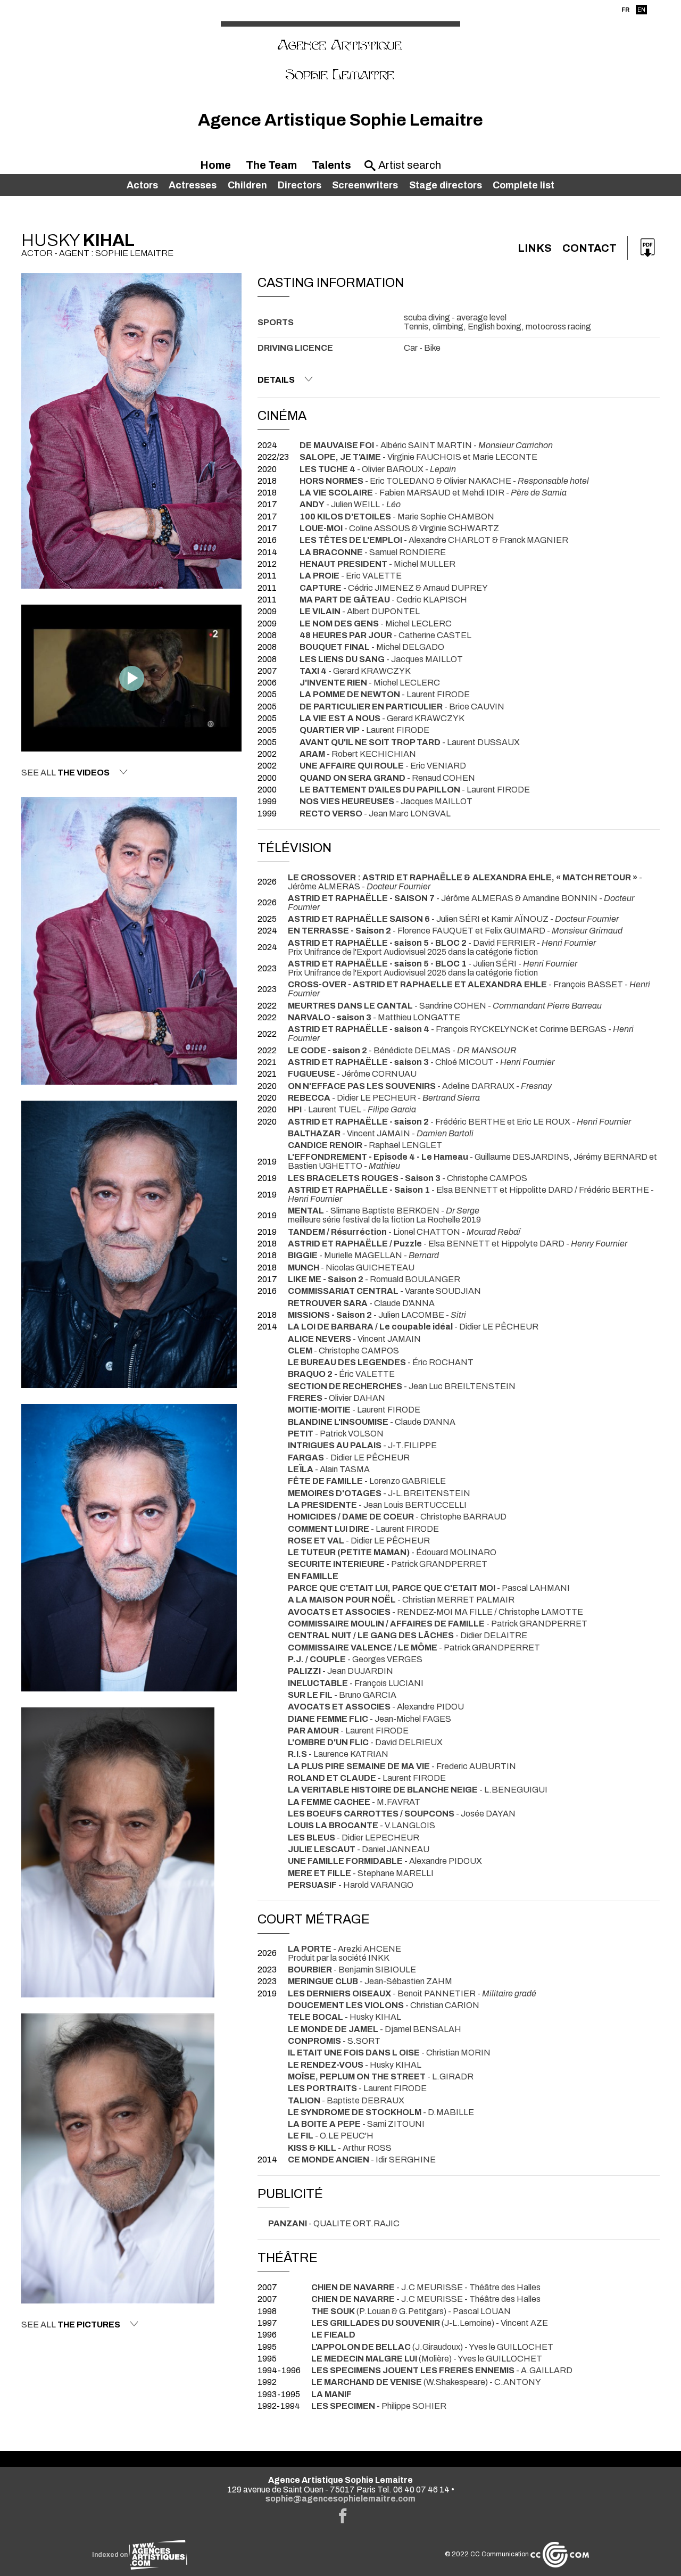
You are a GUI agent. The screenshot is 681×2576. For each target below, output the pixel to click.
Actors (142, 185)
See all (65, 773)
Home (215, 165)
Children (247, 185)
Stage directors (446, 185)
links (535, 248)
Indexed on (110, 2555)
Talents (331, 165)
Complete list (524, 185)
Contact (589, 248)
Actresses (193, 185)
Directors (300, 185)
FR (625, 10)
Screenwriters (365, 185)
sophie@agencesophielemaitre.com (340, 2499)
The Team (271, 165)
